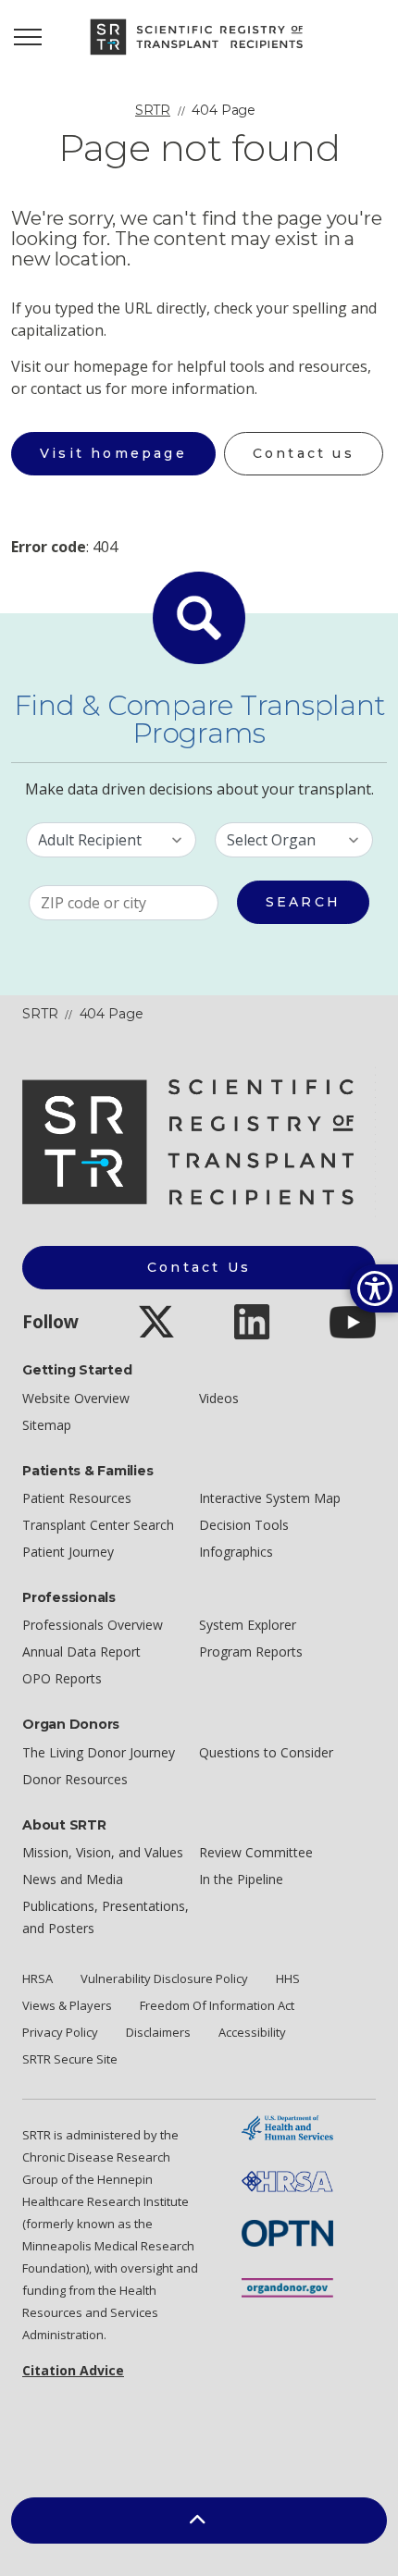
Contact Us (199, 1267)
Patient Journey (68, 1552)
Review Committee (256, 1852)
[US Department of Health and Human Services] (288, 2126)
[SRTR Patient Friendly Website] (199, 37)
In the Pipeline (241, 1879)
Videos (219, 1398)
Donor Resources (75, 1779)
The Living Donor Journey (99, 1752)
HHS (288, 1978)
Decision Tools (244, 1525)
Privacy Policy (60, 2032)
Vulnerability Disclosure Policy (164, 1978)
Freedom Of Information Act (217, 2005)
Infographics (236, 1552)
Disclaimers (158, 2032)
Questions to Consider (266, 1752)
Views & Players (67, 2005)
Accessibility (252, 2032)
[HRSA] (288, 2180)
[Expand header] (28, 37)
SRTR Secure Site (70, 2059)
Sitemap (47, 1425)
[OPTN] (288, 2231)
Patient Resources (77, 1498)
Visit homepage (113, 453)
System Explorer (248, 1625)
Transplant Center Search (98, 1525)
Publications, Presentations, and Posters (106, 1917)
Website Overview (76, 1398)
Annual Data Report (81, 1652)
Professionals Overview (93, 1625)
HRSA (37, 1978)
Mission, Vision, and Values (103, 1852)
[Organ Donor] (288, 2286)
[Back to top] (199, 2521)
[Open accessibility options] (374, 1288)
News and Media (73, 1879)
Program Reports (251, 1652)
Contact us (304, 453)
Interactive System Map (270, 1498)
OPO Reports (62, 1678)
